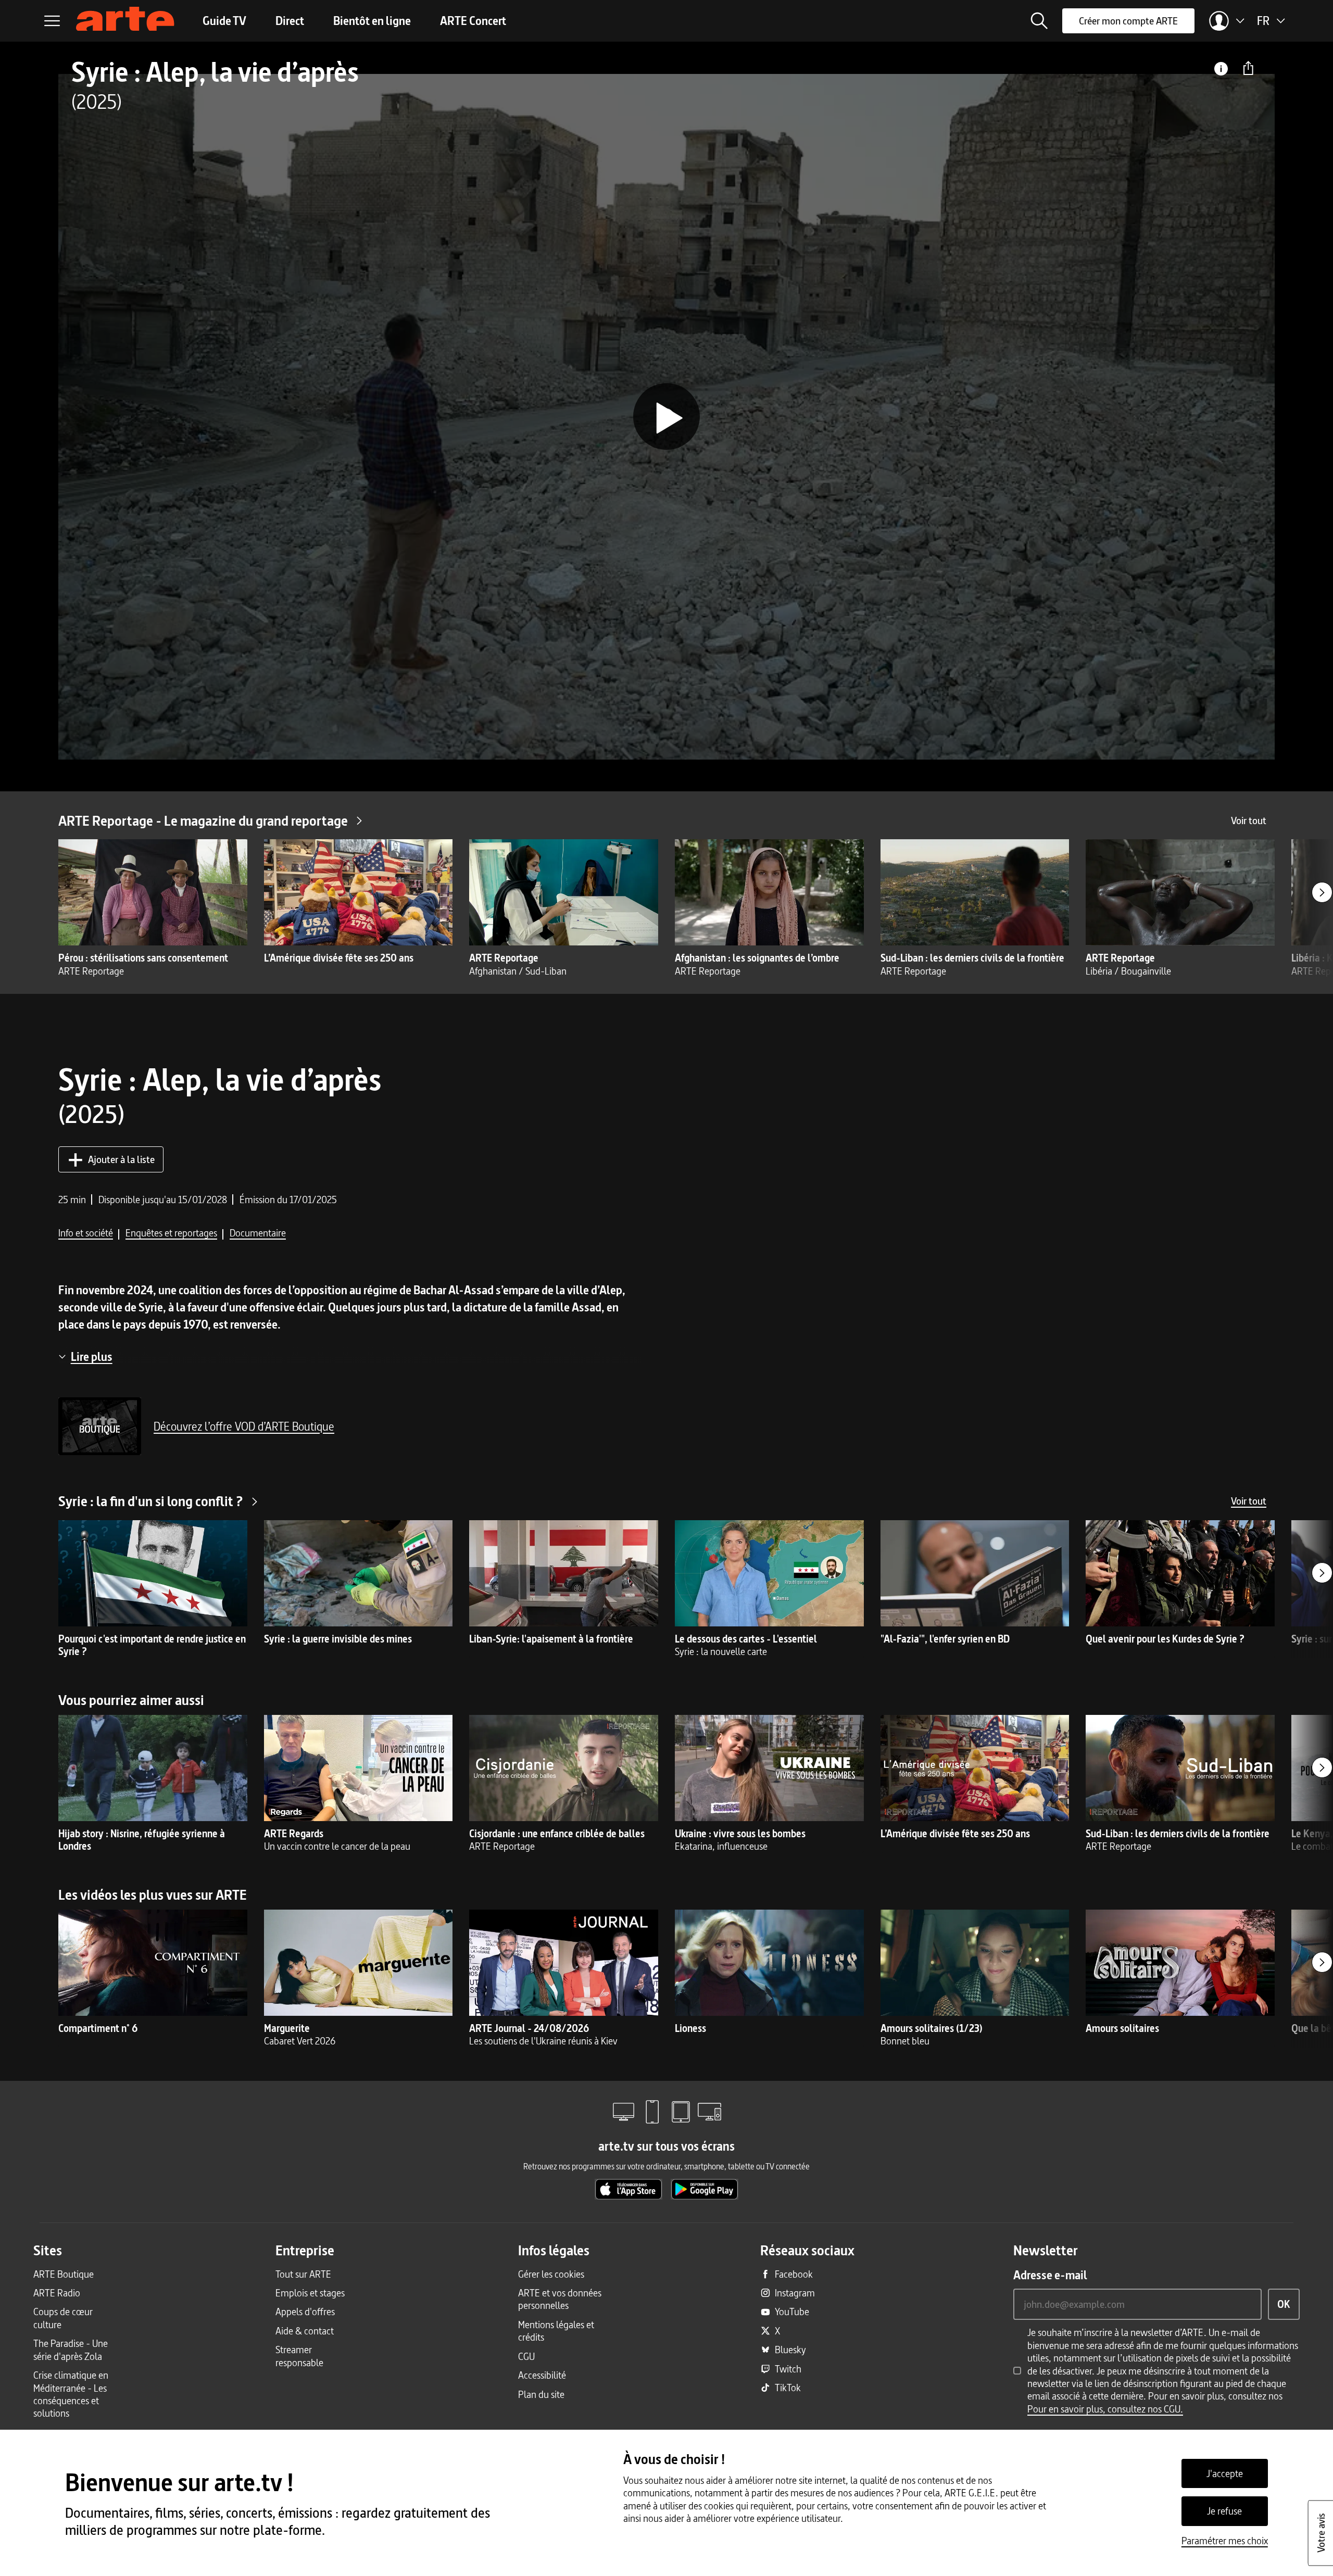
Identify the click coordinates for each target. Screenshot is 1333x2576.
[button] (1039, 21)
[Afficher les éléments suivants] (1322, 892)
